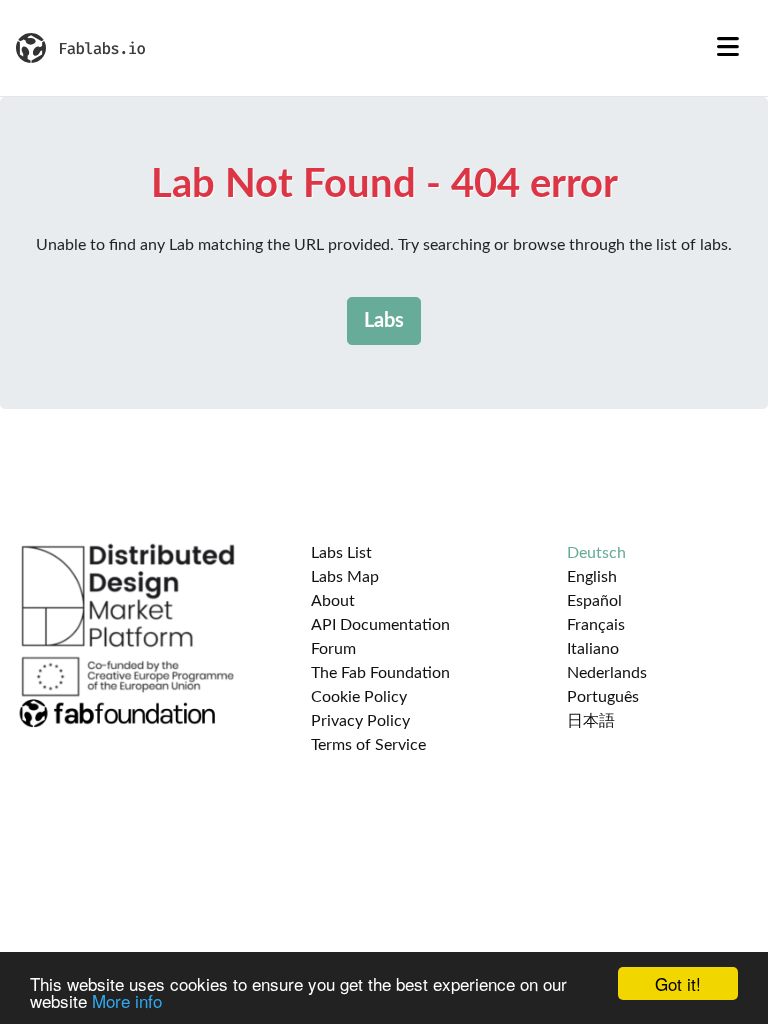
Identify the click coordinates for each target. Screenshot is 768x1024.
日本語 (591, 721)
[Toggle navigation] (728, 48)
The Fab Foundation (380, 673)
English (592, 577)
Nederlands (607, 673)
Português (603, 697)
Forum (333, 649)
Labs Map (345, 577)
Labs (384, 321)
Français (596, 625)
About (333, 601)
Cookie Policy (359, 697)
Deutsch (596, 553)
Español (594, 601)
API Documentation (380, 625)
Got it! (678, 983)
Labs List (341, 553)
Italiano (593, 649)
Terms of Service (368, 745)
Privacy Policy (360, 721)
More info (127, 1000)
